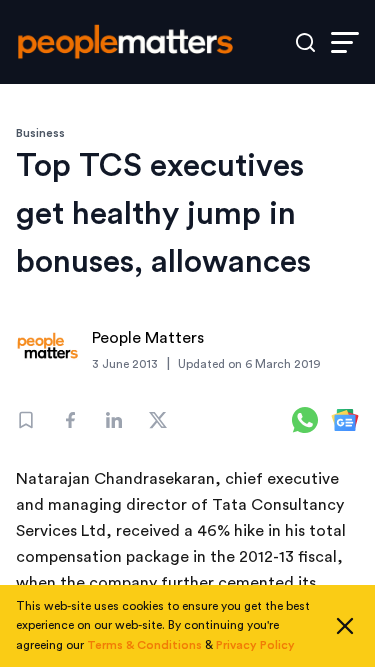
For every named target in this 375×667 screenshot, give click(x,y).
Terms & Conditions (144, 645)
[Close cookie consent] (345, 626)
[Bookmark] (26, 420)
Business (40, 133)
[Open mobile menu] (345, 42)
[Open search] (305, 42)
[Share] (70, 420)
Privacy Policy (255, 645)
